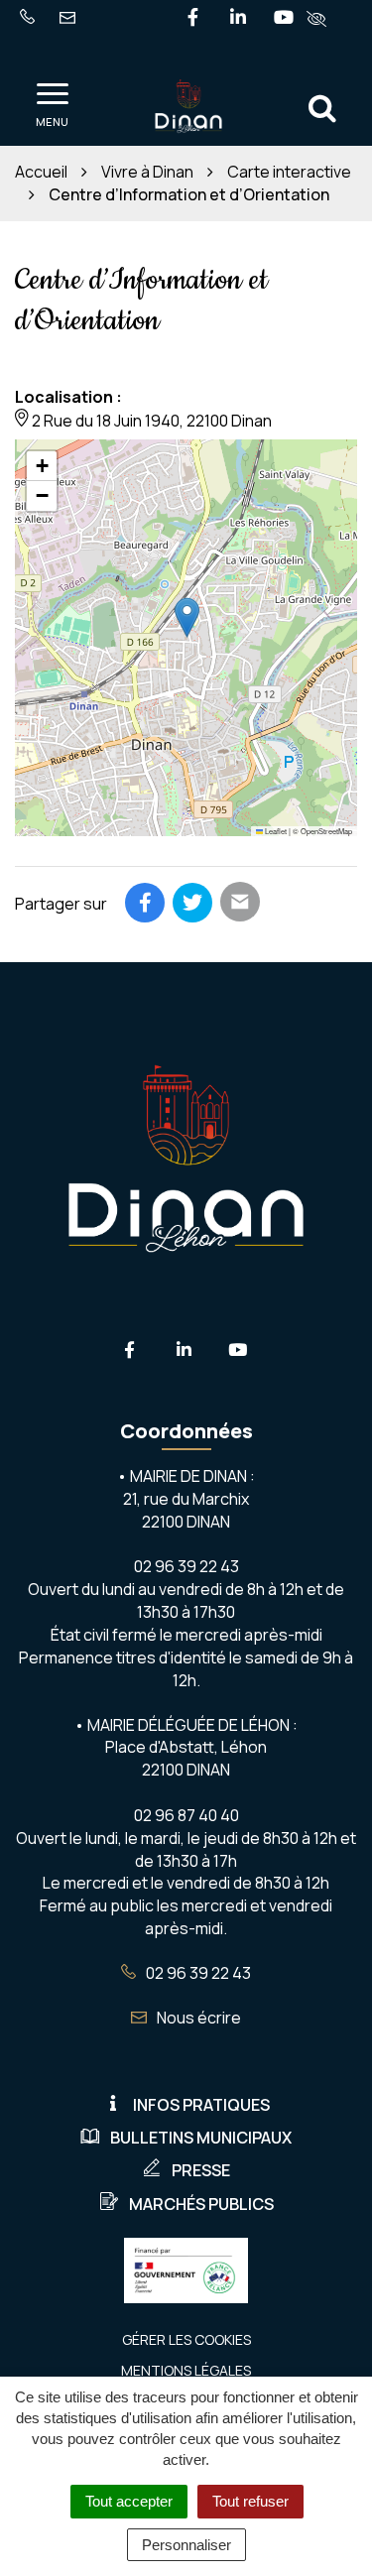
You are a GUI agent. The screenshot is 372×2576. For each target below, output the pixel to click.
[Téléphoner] (31, 18)
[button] (187, 617)
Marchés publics (201, 2204)
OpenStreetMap (326, 831)
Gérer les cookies (186, 2339)
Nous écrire (197, 2018)
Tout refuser (250, 2501)
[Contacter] (71, 18)
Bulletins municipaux (201, 2138)
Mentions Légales (186, 2370)
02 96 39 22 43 (197, 1973)
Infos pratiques (201, 2105)
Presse (201, 2170)
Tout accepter (129, 2501)
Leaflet (275, 831)
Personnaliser (186, 2545)
